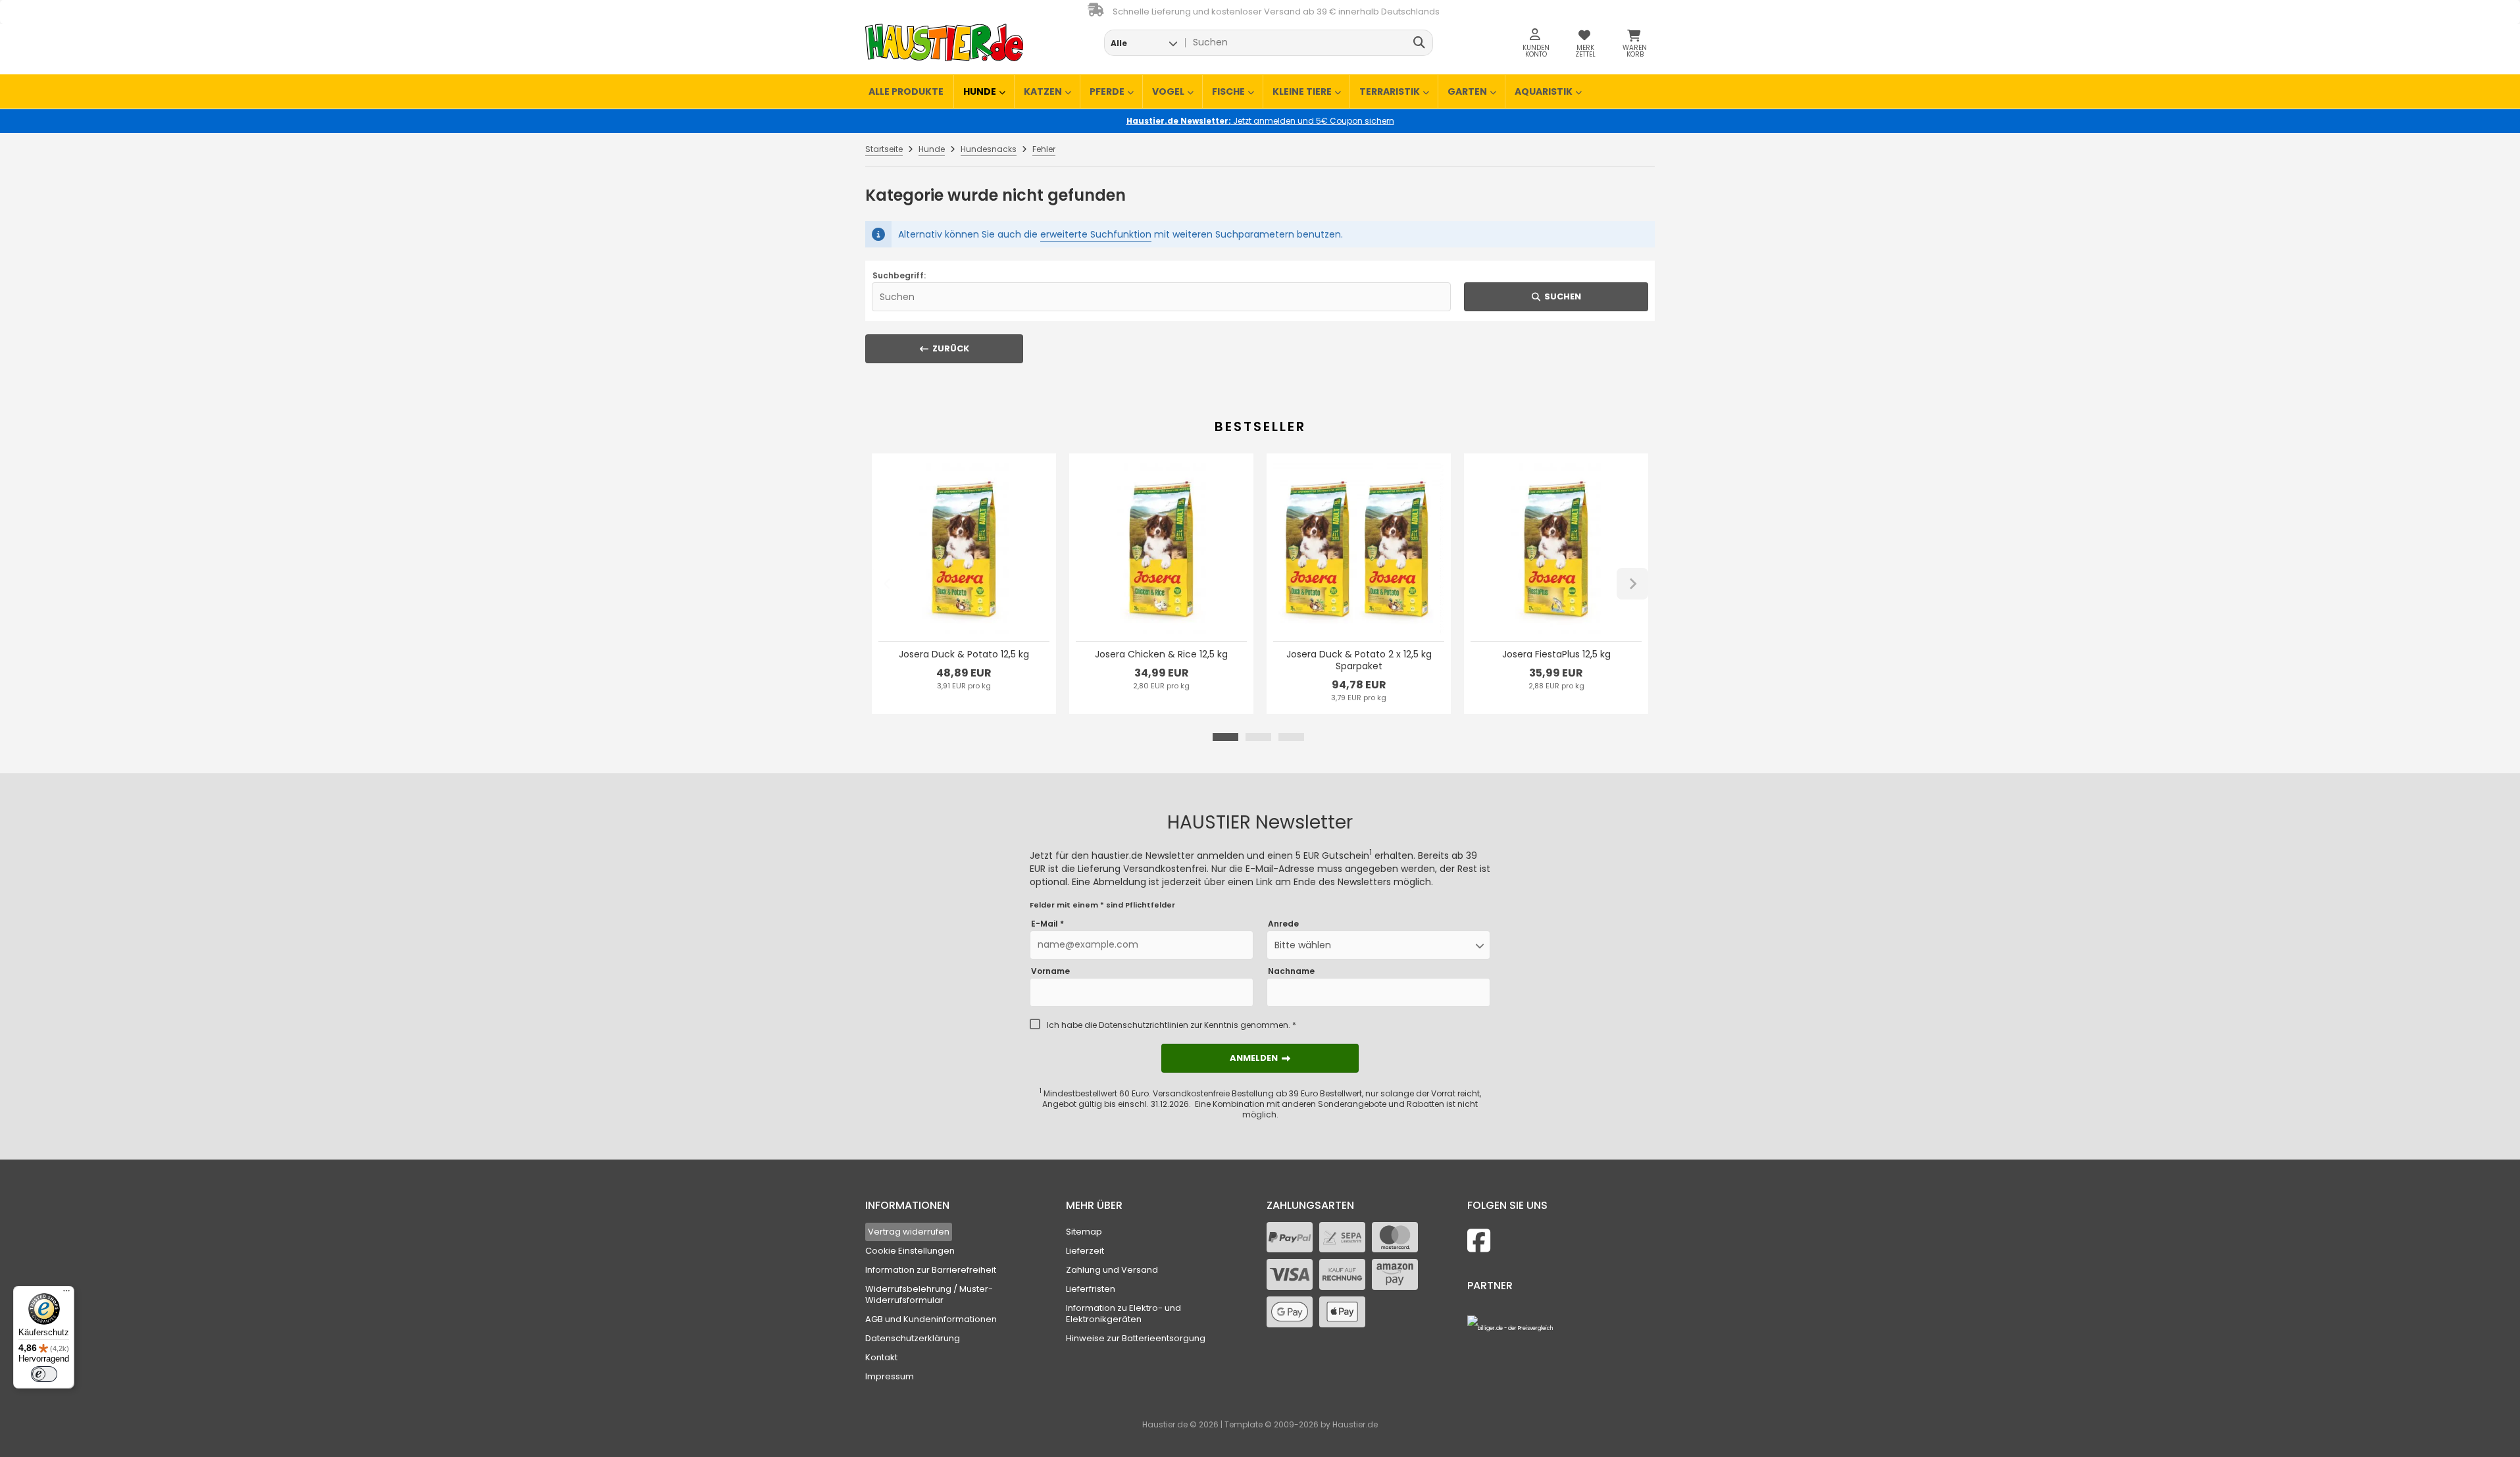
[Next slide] (1632, 584)
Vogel (1168, 91)
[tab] (1225, 737)
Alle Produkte (906, 91)
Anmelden (1260, 1058)
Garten (1467, 91)
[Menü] (66, 1294)
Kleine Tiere (1302, 91)
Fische (1228, 91)
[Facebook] (1479, 1241)
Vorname (1050, 971)
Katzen (1043, 91)
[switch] (44, 1374)
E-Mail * (1047, 924)
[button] (1144, 43)
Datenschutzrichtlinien (1144, 1025)
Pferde (1107, 91)
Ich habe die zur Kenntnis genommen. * (1172, 1025)
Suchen (1556, 296)
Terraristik (1390, 91)
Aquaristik (1544, 91)
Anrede (1283, 924)
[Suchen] (1420, 43)
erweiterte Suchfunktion (1096, 234)
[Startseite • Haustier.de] (944, 42)
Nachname (1291, 971)
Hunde (980, 91)
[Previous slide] (888, 584)
